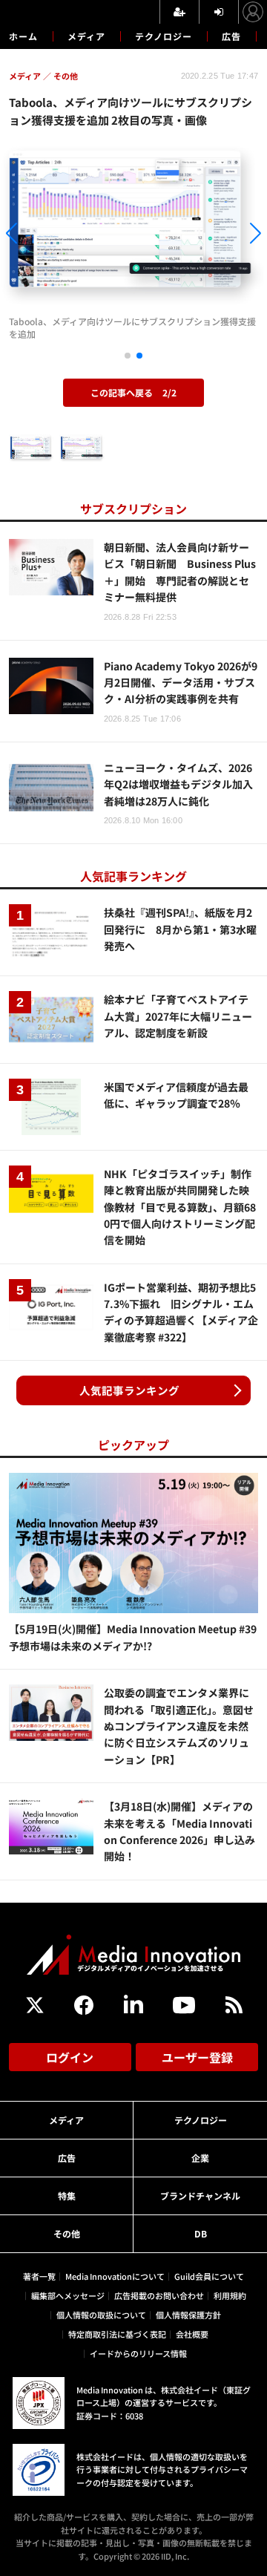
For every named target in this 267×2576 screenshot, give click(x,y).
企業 (200, 2158)
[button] (40, 236)
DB (201, 2233)
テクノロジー (164, 36)
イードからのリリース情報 (138, 2353)
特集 (67, 2196)
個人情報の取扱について (101, 2315)
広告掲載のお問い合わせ (159, 2295)
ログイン (70, 2057)
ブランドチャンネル (200, 2196)
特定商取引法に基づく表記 (117, 2334)
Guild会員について (209, 2276)
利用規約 (230, 2295)
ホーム (23, 36)
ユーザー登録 (197, 2057)
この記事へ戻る (133, 392)
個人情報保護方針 (188, 2315)
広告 (231, 36)
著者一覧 (39, 2276)
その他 (67, 2233)
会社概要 (192, 2334)
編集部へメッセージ (68, 2295)
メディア (86, 36)
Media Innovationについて (115, 2276)
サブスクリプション (133, 509)
